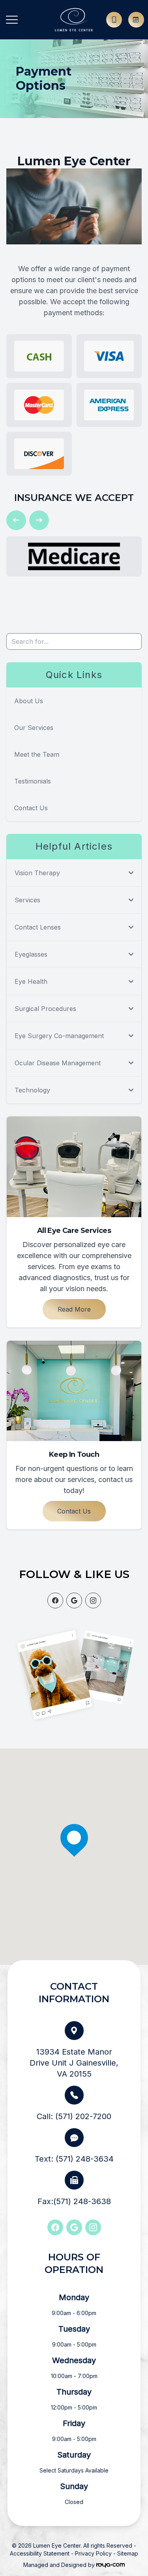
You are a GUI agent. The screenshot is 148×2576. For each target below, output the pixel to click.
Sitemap (128, 2553)
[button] (12, 20)
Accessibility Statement (40, 2553)
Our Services (34, 728)
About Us (29, 701)
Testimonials (33, 781)
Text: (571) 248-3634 (74, 2159)
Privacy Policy (93, 2553)
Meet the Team (37, 754)
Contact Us (31, 808)
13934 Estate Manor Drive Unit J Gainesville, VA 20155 (74, 2063)
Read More (74, 1309)
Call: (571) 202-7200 (74, 2116)
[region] (74, 1857)
